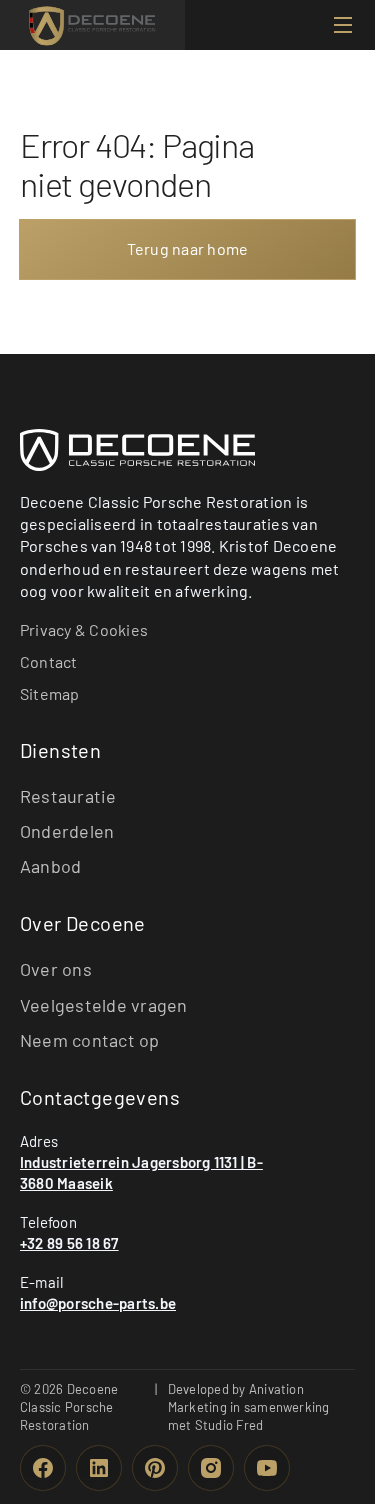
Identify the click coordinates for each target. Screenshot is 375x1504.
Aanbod (50, 866)
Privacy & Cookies (84, 629)
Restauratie (68, 796)
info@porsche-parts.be (98, 1303)
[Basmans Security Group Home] (137, 450)
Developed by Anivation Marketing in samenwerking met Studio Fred (249, 1407)
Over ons (56, 969)
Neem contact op (90, 1040)
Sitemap (50, 693)
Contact (49, 661)
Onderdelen (67, 831)
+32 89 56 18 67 (69, 1243)
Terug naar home (188, 248)
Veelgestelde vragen (104, 1005)
